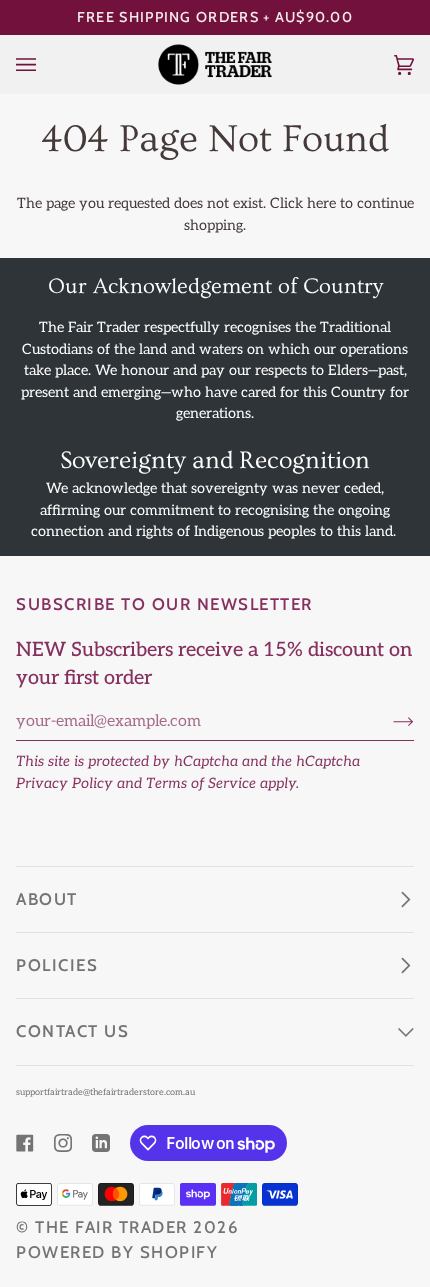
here (321, 203)
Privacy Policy (64, 783)
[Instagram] (63, 1143)
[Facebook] (25, 1143)
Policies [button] (57, 965)
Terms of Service (201, 783)
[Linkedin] (101, 1143)
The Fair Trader (111, 1227)
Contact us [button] (72, 1031)
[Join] (387, 721)
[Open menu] (46, 64)
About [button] (47, 899)
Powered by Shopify (117, 1252)
